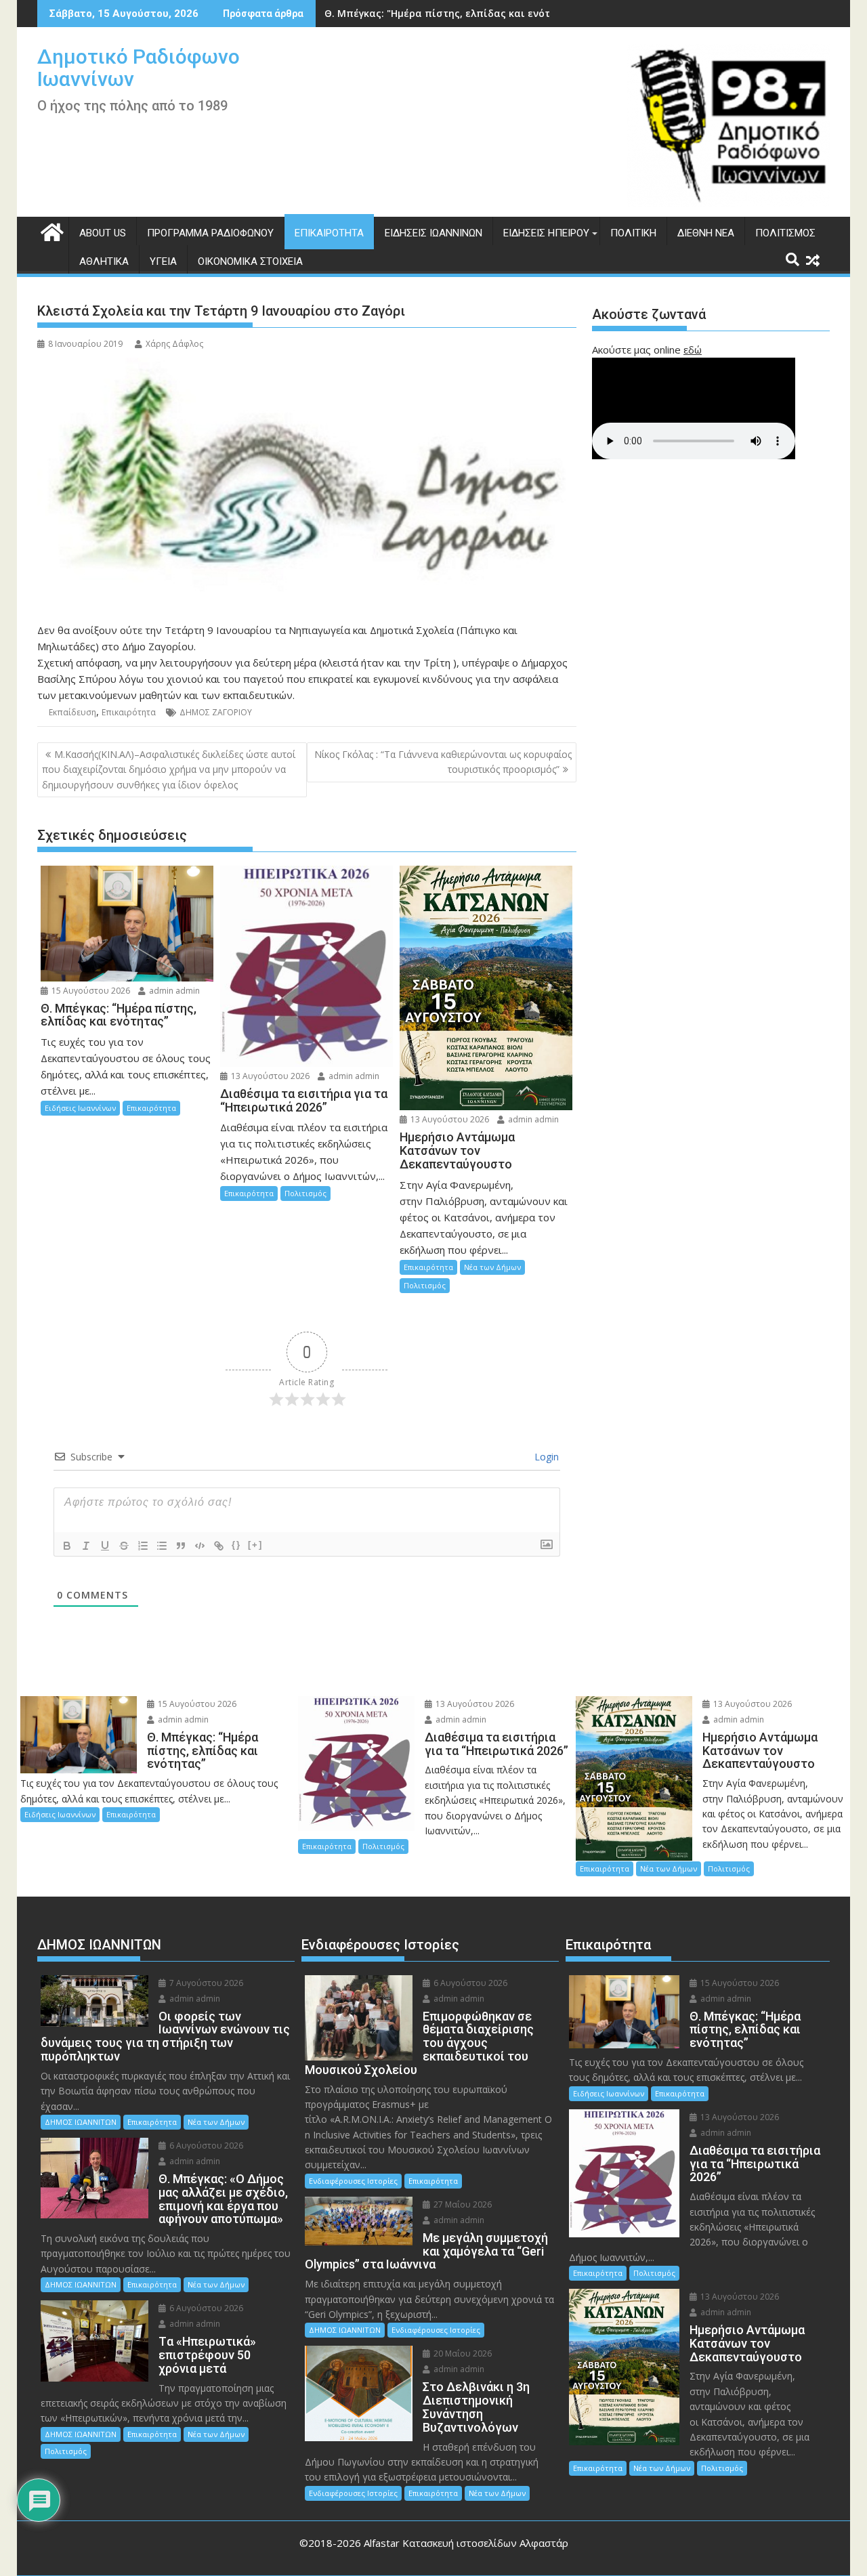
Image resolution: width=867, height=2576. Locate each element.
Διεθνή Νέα (706, 233)
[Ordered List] (143, 1546)
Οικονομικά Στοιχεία (250, 261)
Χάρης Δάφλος (174, 344)
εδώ (693, 350)
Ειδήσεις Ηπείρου (546, 233)
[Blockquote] (181, 1546)
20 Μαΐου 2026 (462, 2353)
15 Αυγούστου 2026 (90, 991)
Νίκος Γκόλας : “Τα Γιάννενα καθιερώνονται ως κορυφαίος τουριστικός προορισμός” (443, 762)
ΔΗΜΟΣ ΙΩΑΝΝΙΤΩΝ (81, 2122)
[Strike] (124, 1546)
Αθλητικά (104, 261)
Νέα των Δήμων (492, 1267)
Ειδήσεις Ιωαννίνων (433, 233)
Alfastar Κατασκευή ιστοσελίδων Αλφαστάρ (466, 2543)
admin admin (173, 991)
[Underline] (105, 1546)
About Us (103, 233)
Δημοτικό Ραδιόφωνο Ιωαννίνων (139, 68)
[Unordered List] (162, 1546)
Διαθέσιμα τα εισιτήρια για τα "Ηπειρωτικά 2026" (448, 13)
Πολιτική (633, 233)
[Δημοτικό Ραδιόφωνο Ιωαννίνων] (50, 231)
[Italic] (86, 1546)
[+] (255, 1545)
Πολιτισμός (785, 233)
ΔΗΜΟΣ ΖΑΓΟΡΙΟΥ (216, 712)
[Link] (219, 1546)
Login (545, 1457)
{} (236, 1545)
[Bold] (67, 1546)
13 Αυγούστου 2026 (269, 1076)
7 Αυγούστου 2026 (205, 1983)
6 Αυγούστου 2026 (205, 2146)
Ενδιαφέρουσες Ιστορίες (353, 2181)
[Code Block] (200, 1546)
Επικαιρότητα (329, 233)
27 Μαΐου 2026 (462, 2204)
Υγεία (163, 261)
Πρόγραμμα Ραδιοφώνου (210, 233)
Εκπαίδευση (72, 712)
